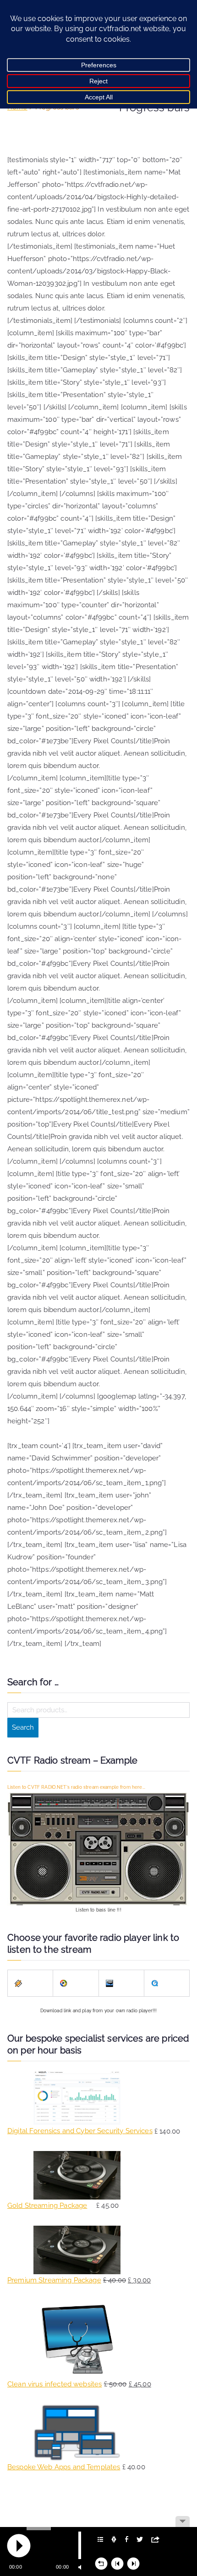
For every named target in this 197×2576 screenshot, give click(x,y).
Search (23, 1727)
